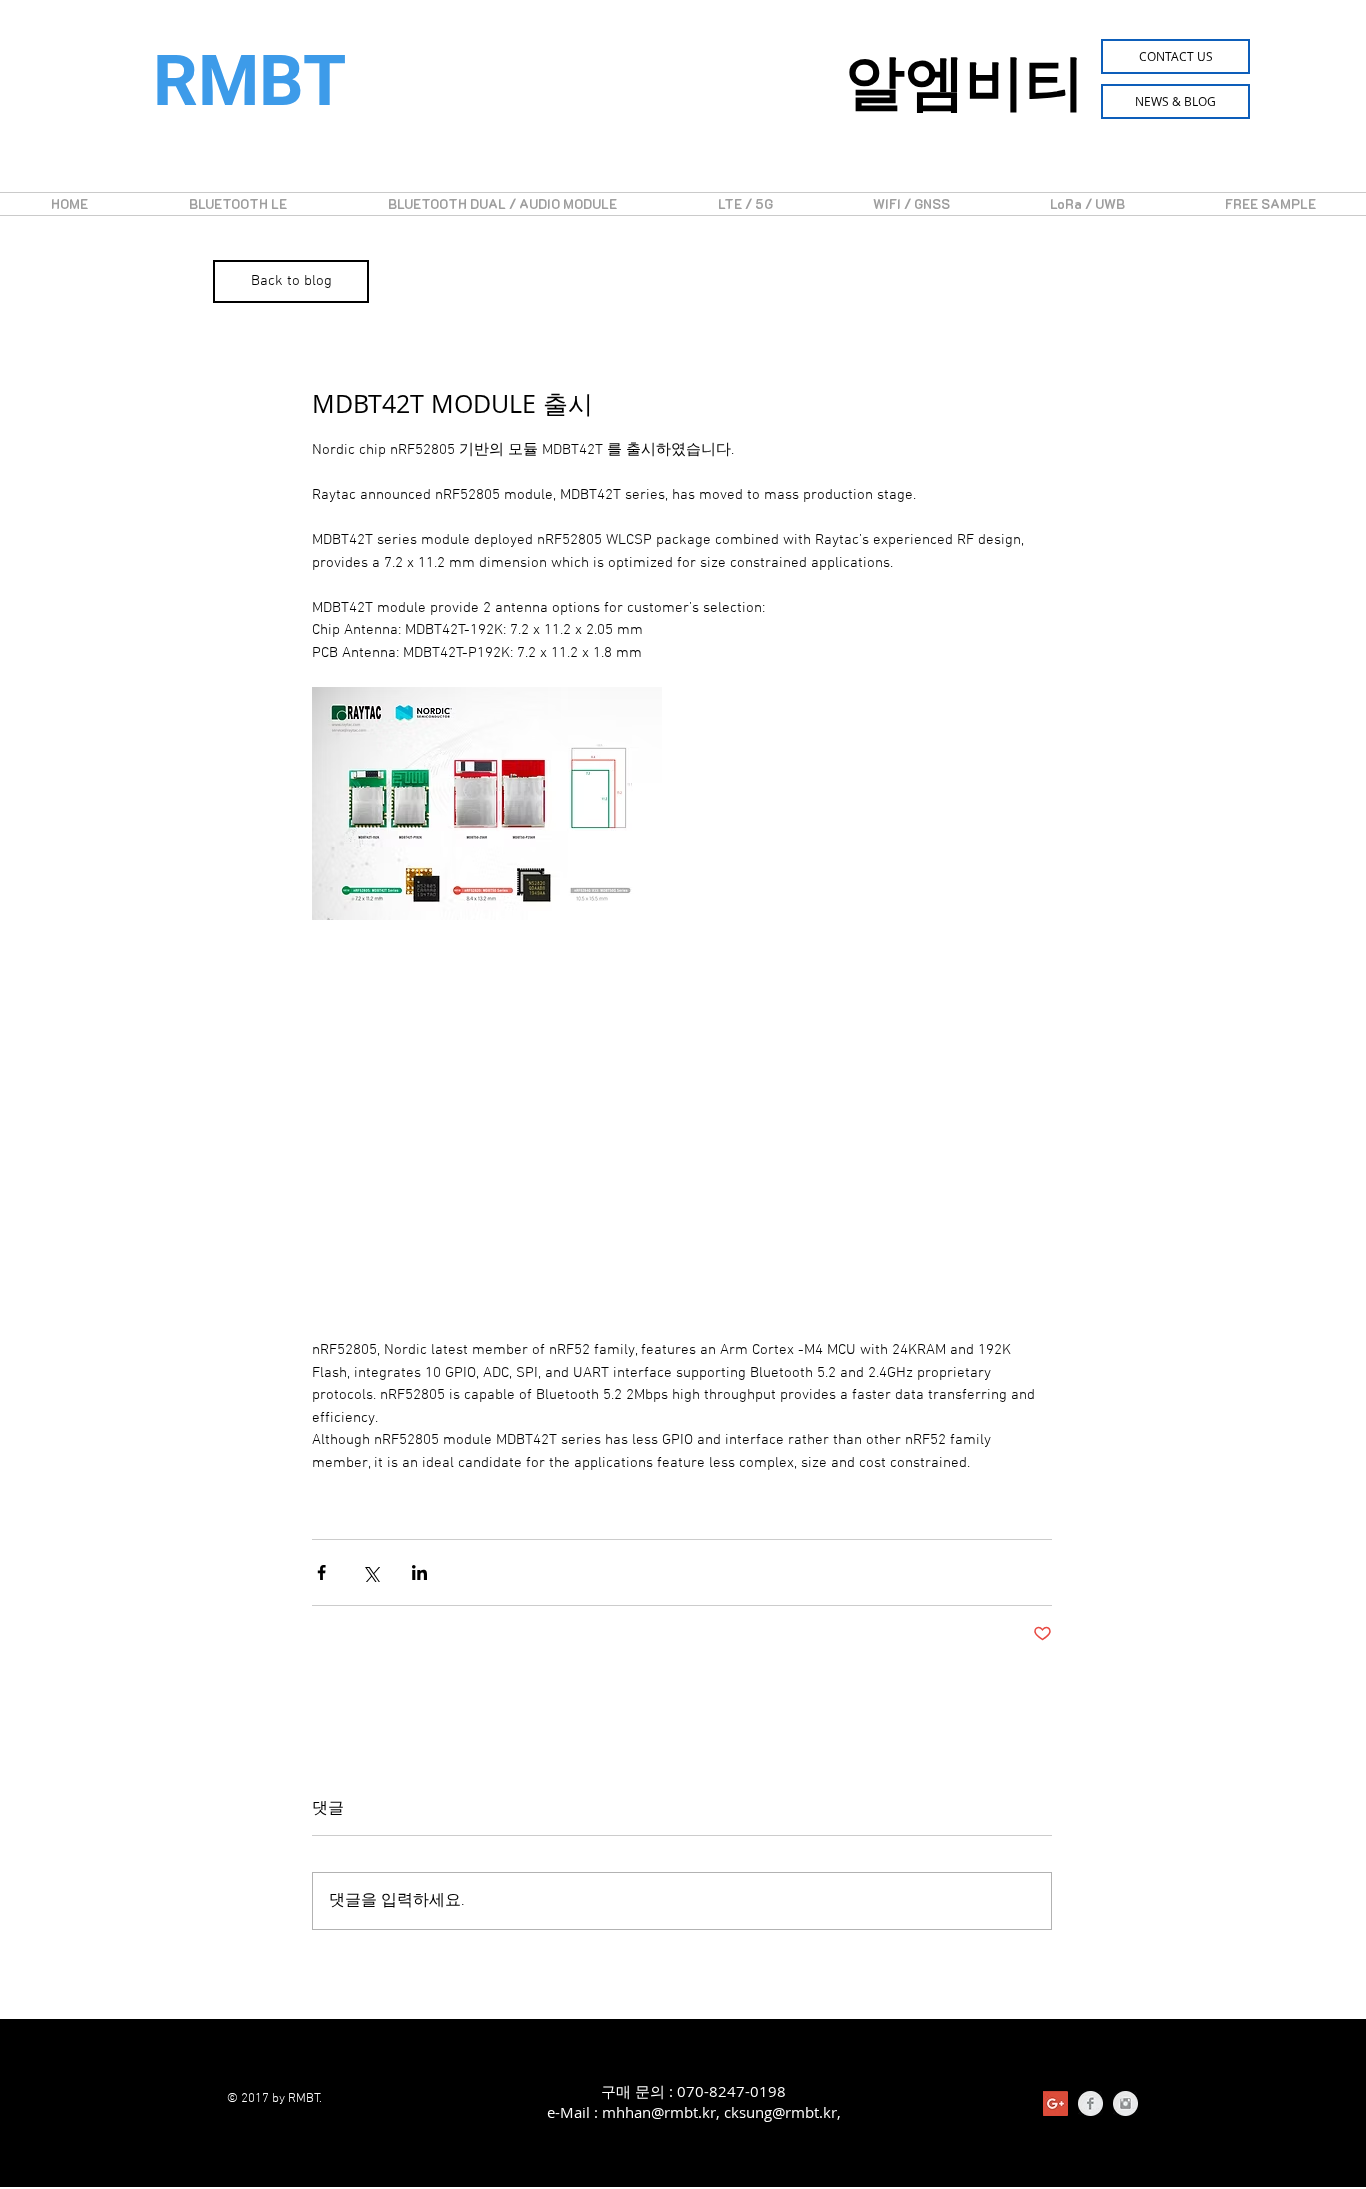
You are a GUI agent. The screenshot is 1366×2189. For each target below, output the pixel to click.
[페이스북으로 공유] (321, 1572)
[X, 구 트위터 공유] (370, 1572)
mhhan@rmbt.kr (659, 2112)
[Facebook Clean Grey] (1090, 2103)
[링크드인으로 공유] (419, 1572)
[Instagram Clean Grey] (1125, 2103)
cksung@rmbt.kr (780, 2112)
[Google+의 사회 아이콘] (1055, 2103)
